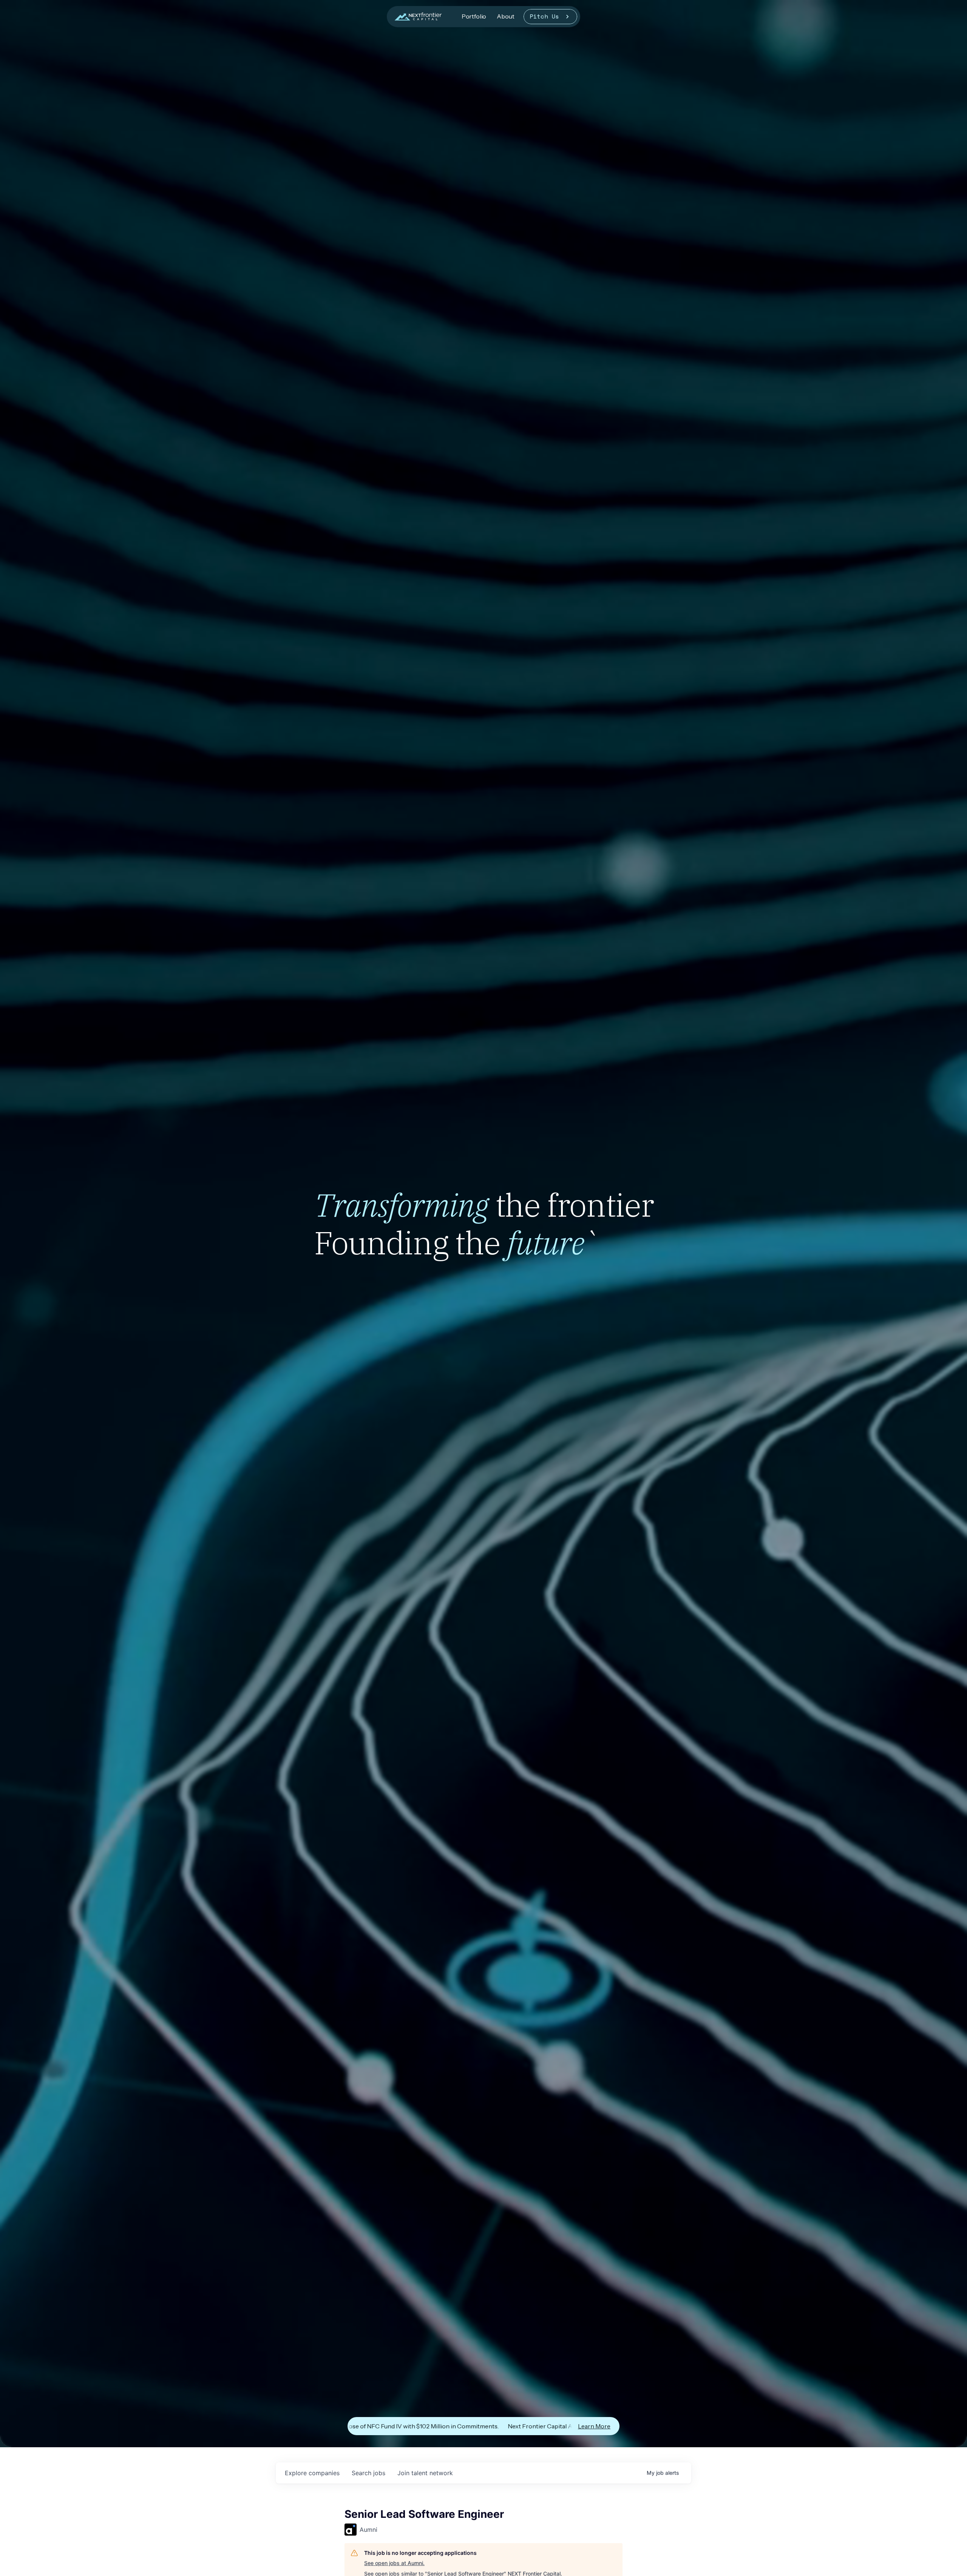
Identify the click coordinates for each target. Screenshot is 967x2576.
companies (312, 2473)
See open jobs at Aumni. (394, 2563)
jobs (368, 2473)
